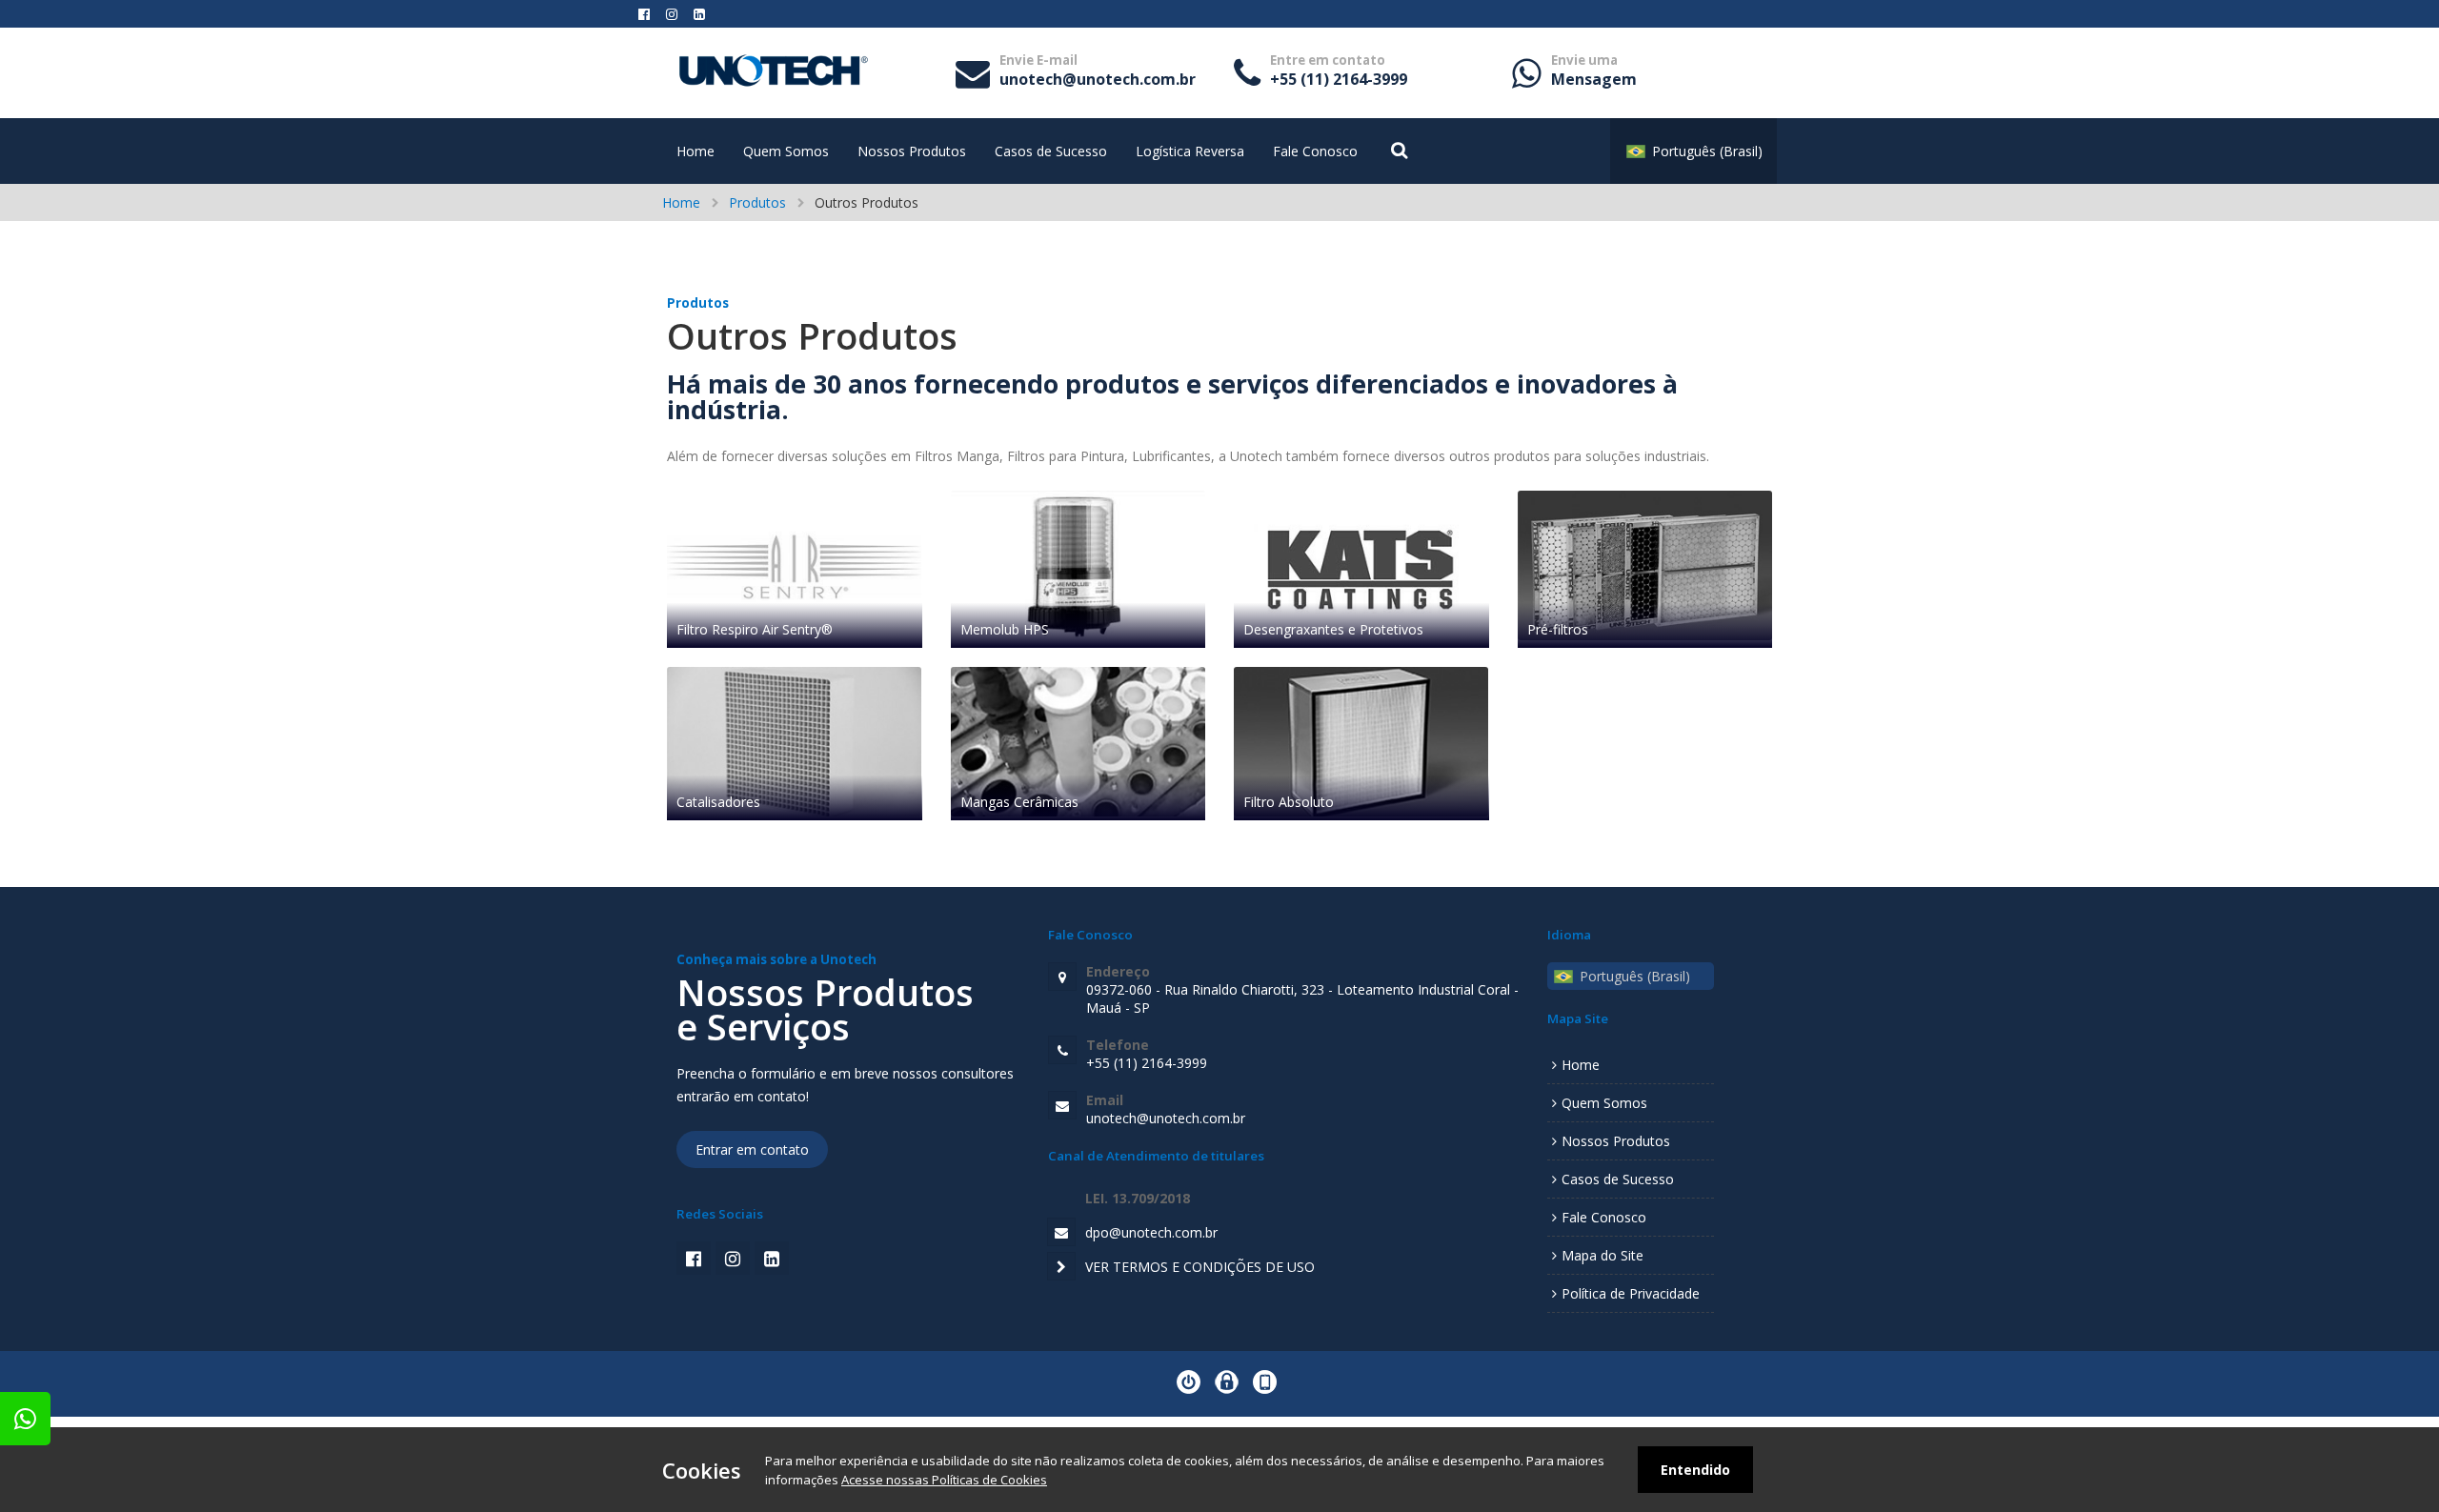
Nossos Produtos (912, 151)
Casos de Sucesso (1051, 151)
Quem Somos (786, 151)
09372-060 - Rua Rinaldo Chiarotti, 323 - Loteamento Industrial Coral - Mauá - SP (1302, 989)
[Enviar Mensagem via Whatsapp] (25, 1419)
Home (695, 151)
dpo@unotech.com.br (1151, 1232)
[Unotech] (774, 84)
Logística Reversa (1190, 151)
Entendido (1695, 1470)
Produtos (757, 202)
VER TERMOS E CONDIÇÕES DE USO (1200, 1267)
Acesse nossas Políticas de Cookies (944, 1480)
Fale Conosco (1315, 151)
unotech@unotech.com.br (1098, 71)
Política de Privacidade (1631, 1293)
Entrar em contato (752, 1149)
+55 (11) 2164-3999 (1339, 71)
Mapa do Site (1602, 1255)
